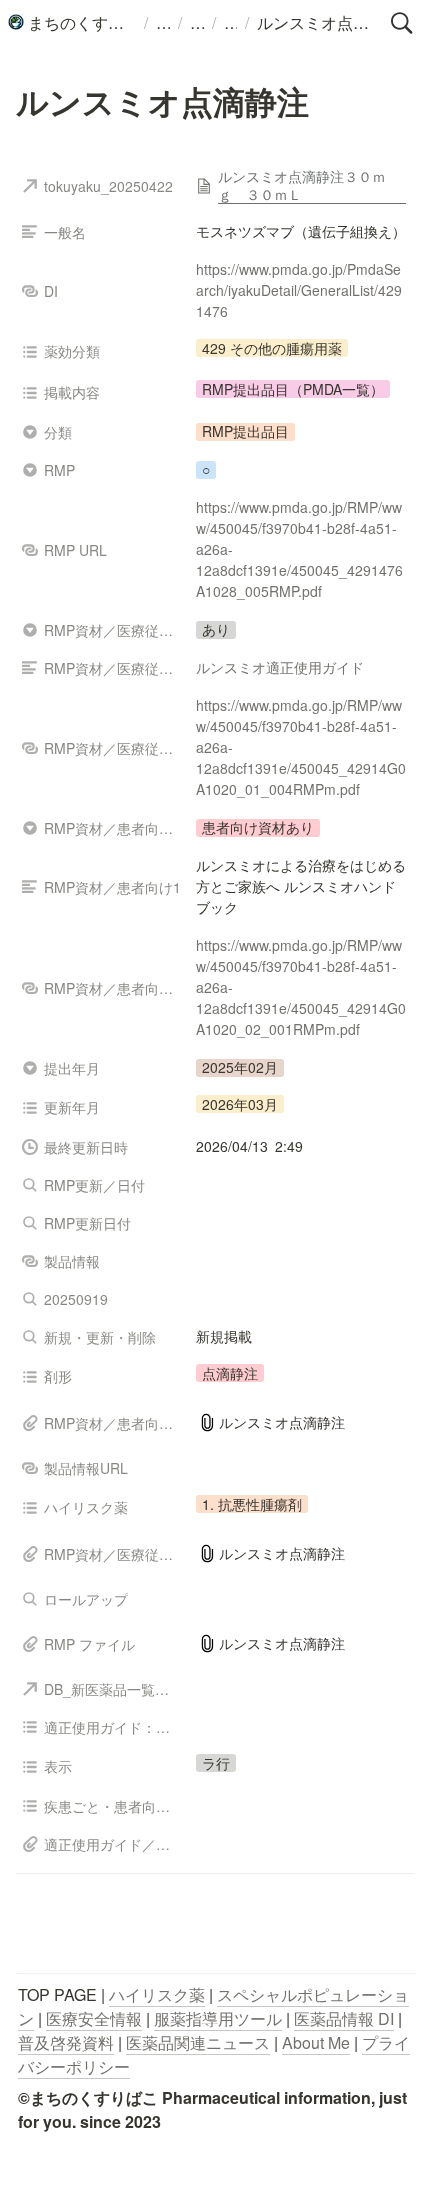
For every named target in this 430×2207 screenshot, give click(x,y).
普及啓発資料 (66, 2042)
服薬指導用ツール (218, 2018)
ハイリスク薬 (157, 1994)
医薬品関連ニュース (198, 2042)
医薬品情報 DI (344, 2018)
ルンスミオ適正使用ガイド (280, 667)
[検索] (402, 23)
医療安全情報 (94, 2018)
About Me (316, 2042)
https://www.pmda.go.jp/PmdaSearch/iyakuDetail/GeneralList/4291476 (299, 290)
